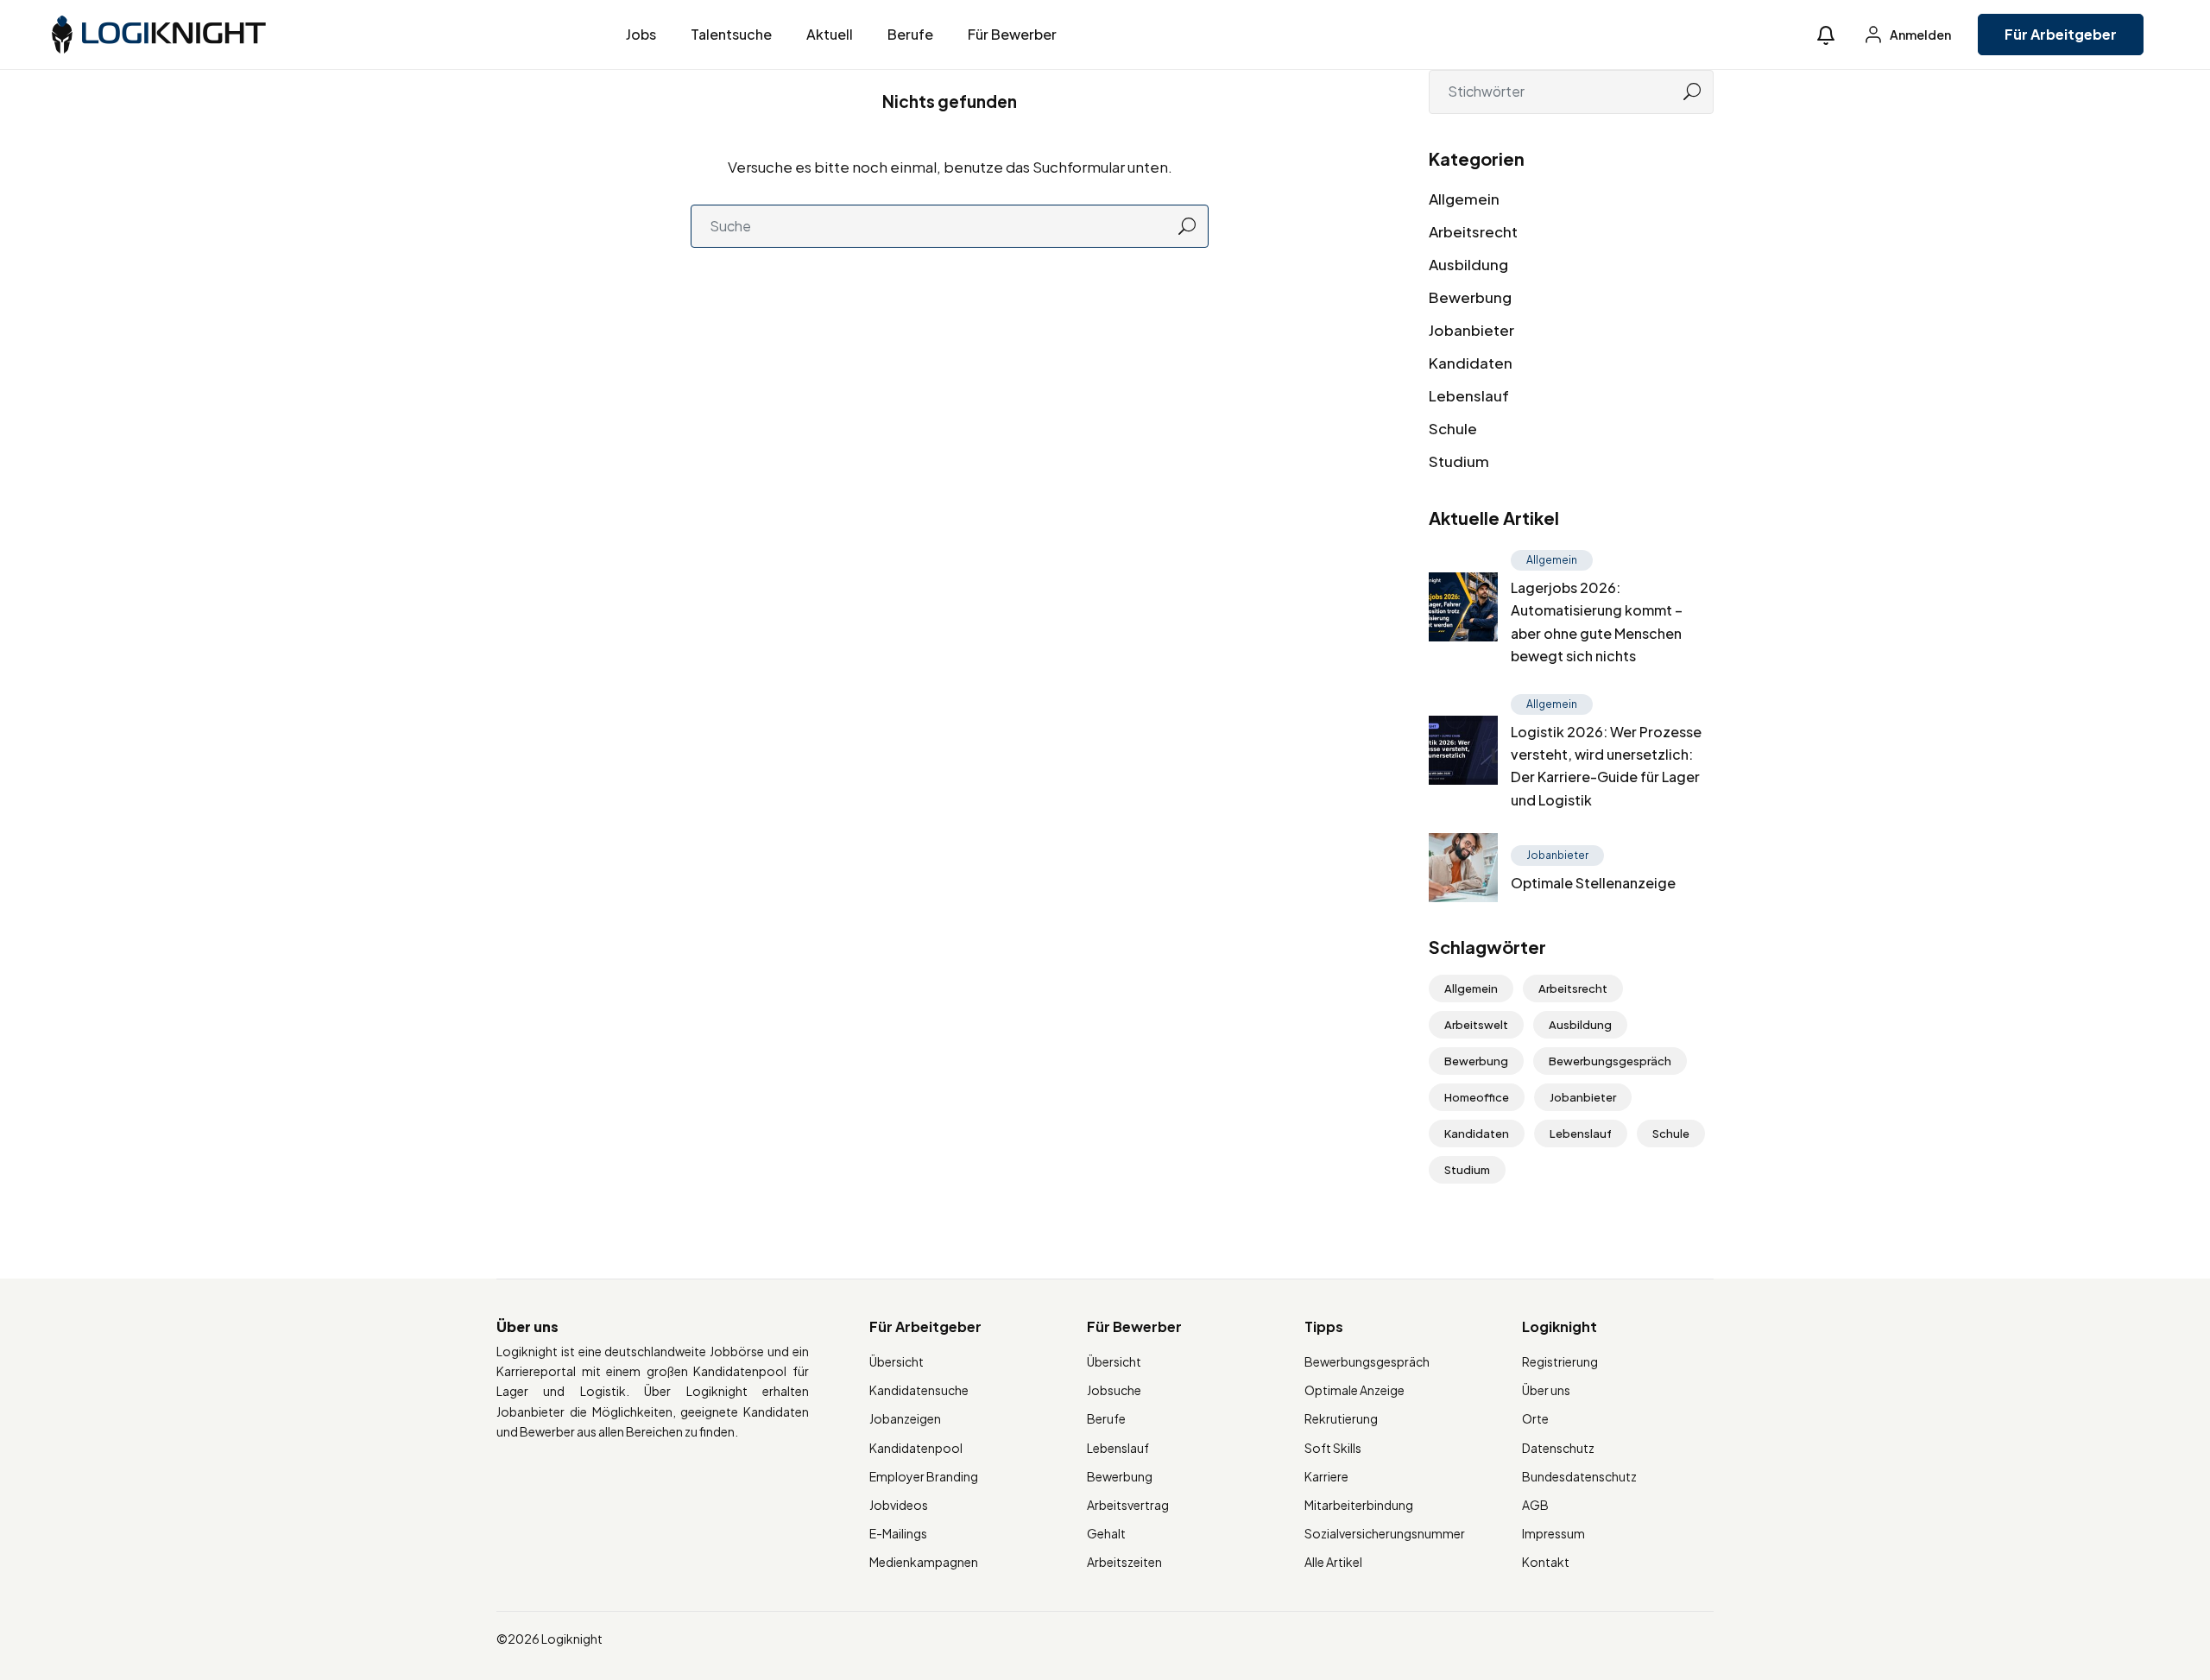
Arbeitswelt (1476, 1025)
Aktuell (830, 34)
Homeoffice (1477, 1097)
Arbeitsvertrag (1128, 1505)
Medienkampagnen (924, 1562)
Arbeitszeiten (1124, 1562)
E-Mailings (898, 1533)
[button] (1826, 35)
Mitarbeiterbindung (1359, 1505)
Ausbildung (1468, 264)
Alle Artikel (1333, 1562)
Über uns (1546, 1390)
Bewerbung (1470, 297)
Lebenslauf (1469, 395)
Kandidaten (1471, 363)
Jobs (641, 34)
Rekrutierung (1341, 1418)
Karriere (1326, 1476)
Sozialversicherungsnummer (1385, 1533)
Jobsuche (1114, 1390)
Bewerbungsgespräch (1610, 1061)
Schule (1453, 428)
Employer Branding (924, 1476)
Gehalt (1106, 1533)
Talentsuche (731, 34)
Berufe (910, 34)
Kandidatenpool (916, 1448)
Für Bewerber (1012, 34)
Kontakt (1546, 1562)
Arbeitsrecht (1473, 231)
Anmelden (1920, 35)
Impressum (1553, 1533)
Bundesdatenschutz (1579, 1476)
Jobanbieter (1471, 330)
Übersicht (897, 1361)
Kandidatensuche (919, 1390)
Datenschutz (1558, 1448)
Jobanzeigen (905, 1418)
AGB (1535, 1505)
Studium (1459, 461)
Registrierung (1560, 1361)
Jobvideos (899, 1505)
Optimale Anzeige (1354, 1390)
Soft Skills (1333, 1448)
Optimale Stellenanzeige (1593, 883)
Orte (1535, 1418)
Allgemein (1464, 199)
